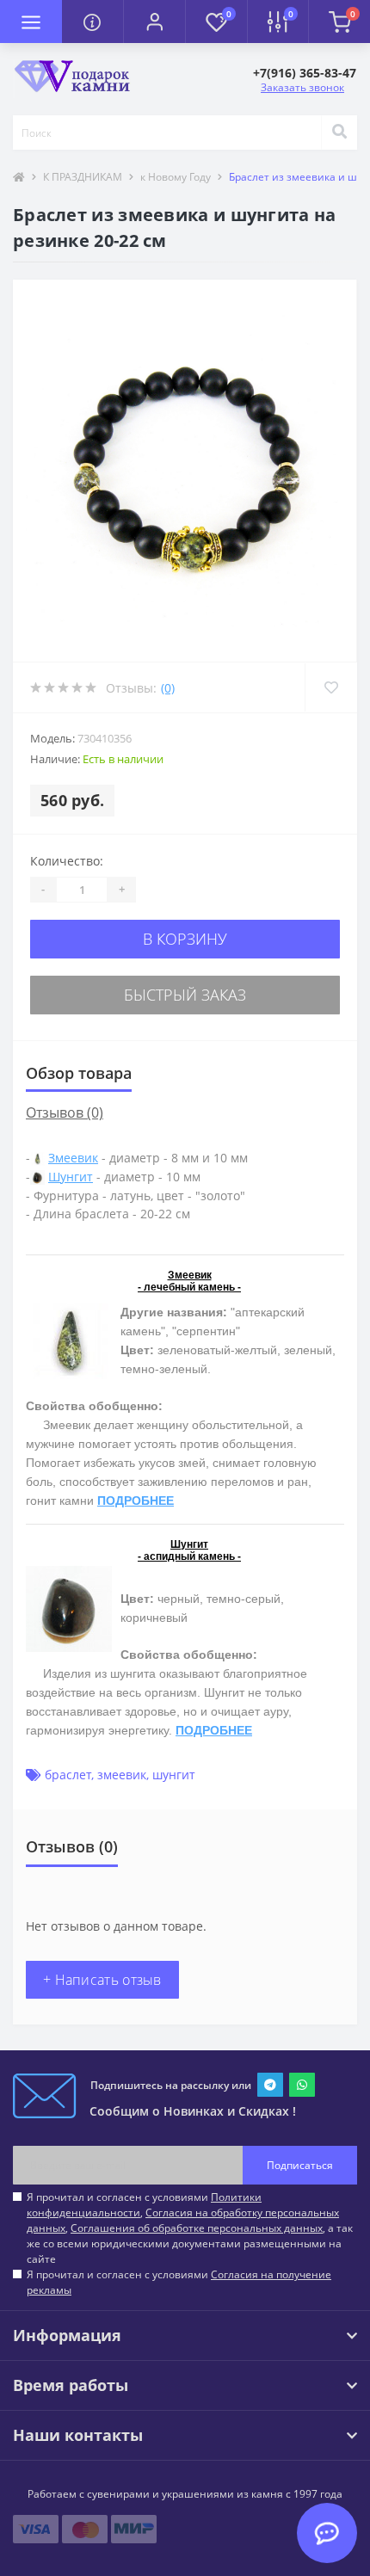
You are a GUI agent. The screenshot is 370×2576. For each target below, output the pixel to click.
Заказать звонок (302, 87)
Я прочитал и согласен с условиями (179, 2282)
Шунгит (71, 1177)
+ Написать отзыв (102, 1980)
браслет (68, 1775)
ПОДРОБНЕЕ (136, 1501)
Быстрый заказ (185, 995)
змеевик (122, 1775)
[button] (154, 22)
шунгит (174, 1775)
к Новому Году (176, 177)
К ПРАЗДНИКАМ (83, 177)
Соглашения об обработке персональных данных (197, 2228)
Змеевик (73, 1158)
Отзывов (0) (65, 1112)
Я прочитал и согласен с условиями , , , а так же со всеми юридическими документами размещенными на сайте (190, 2228)
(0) (168, 688)
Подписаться (300, 2165)
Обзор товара (79, 1073)
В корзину (185, 939)
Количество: (67, 861)
